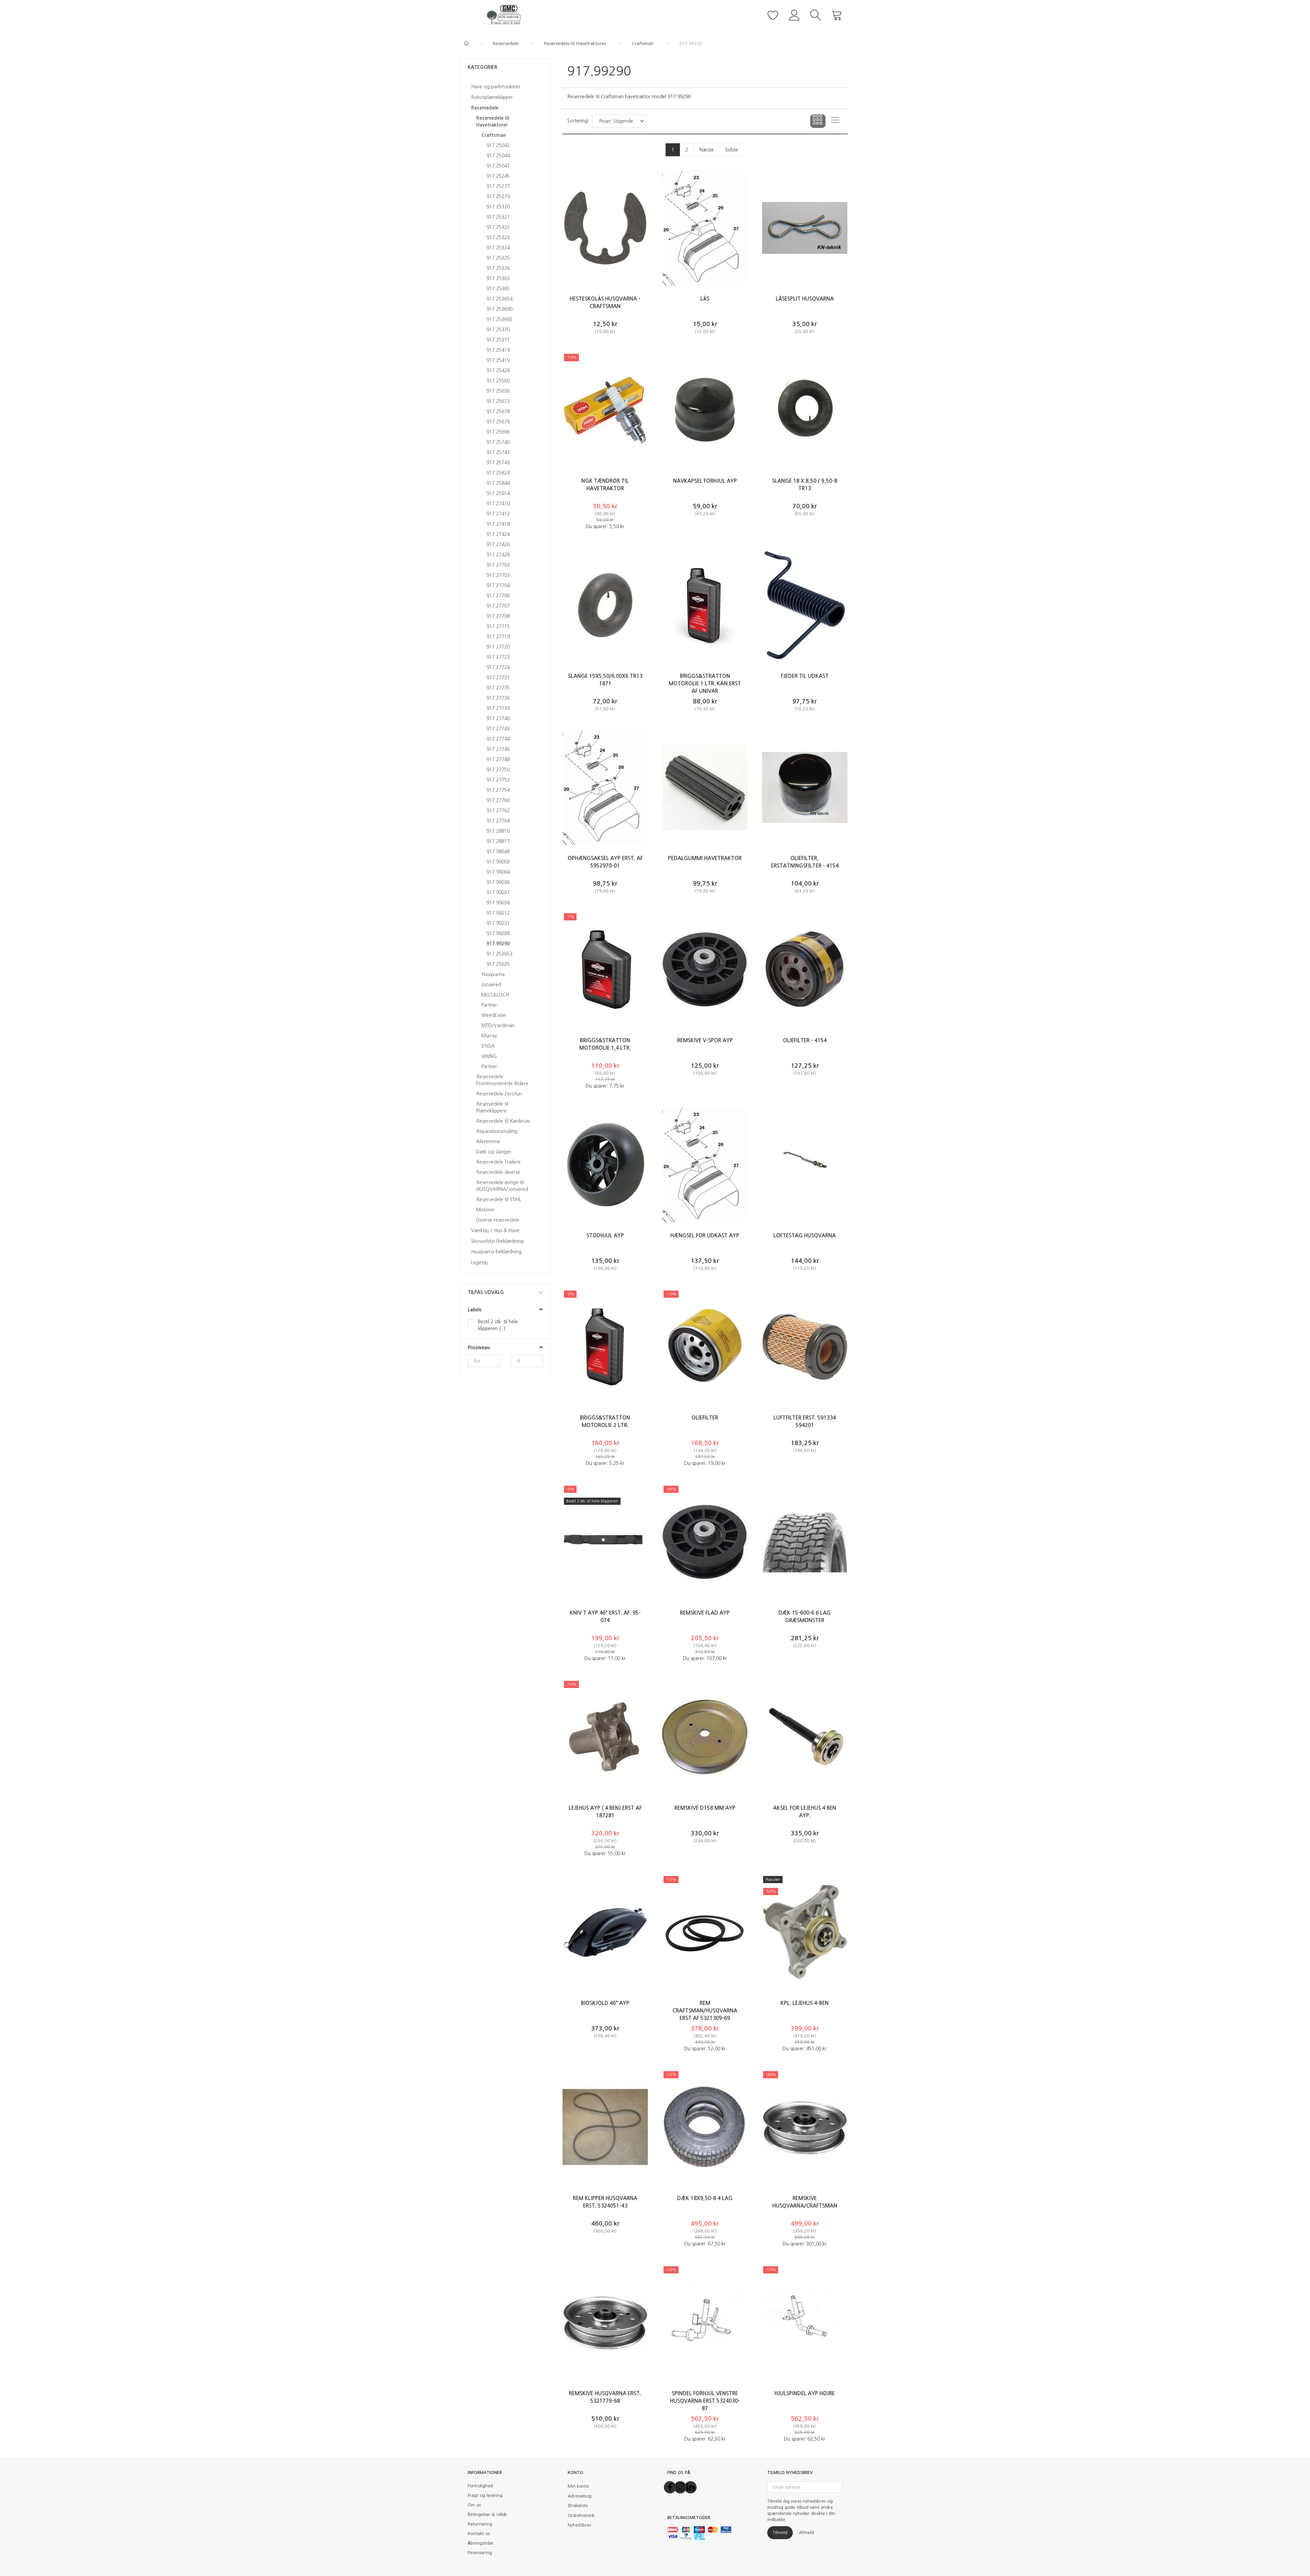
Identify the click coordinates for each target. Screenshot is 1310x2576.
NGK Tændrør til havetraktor (605, 485)
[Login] (794, 14)
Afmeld (806, 2533)
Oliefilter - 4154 (805, 1040)
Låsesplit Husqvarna (805, 299)
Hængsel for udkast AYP (705, 1235)
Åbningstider (481, 2543)
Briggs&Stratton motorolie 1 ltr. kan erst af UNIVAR (705, 683)
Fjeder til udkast (805, 676)
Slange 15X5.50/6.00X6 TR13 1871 (605, 680)
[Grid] (818, 121)
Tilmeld (780, 2533)
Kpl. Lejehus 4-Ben (805, 2003)
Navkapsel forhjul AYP (705, 481)
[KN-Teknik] (505, 14)
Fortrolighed (480, 2486)
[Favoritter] (773, 14)
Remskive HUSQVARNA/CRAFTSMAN (805, 2202)
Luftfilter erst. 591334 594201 (805, 1421)
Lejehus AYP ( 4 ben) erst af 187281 (605, 1812)
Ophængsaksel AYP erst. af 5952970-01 (605, 862)
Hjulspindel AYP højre (805, 2393)
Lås (705, 299)
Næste (707, 150)
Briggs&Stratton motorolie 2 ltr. (605, 1421)
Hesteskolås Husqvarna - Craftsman (605, 302)
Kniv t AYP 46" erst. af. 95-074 (605, 1617)
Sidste (732, 150)
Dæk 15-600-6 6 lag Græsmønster (805, 1617)
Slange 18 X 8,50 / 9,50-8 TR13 (805, 485)
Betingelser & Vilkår (487, 2514)
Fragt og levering (485, 2495)
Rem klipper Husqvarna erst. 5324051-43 (605, 2202)
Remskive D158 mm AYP (705, 1808)
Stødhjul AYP (605, 1235)
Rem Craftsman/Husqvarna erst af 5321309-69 (705, 2011)
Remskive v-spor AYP (705, 1040)
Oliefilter (705, 1418)
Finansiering (480, 2553)
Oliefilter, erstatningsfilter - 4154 (805, 862)
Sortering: (578, 121)
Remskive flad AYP (705, 1613)
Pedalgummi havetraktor (705, 858)
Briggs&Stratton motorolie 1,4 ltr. (605, 1044)
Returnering (480, 2524)
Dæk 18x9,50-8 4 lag (705, 2198)
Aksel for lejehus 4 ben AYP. (805, 1812)
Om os (474, 2505)
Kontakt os (479, 2534)
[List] (835, 121)
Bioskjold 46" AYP (605, 2003)
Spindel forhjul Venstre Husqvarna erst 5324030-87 (705, 2401)
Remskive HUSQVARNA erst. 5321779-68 (605, 2397)
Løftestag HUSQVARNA (805, 1235)
